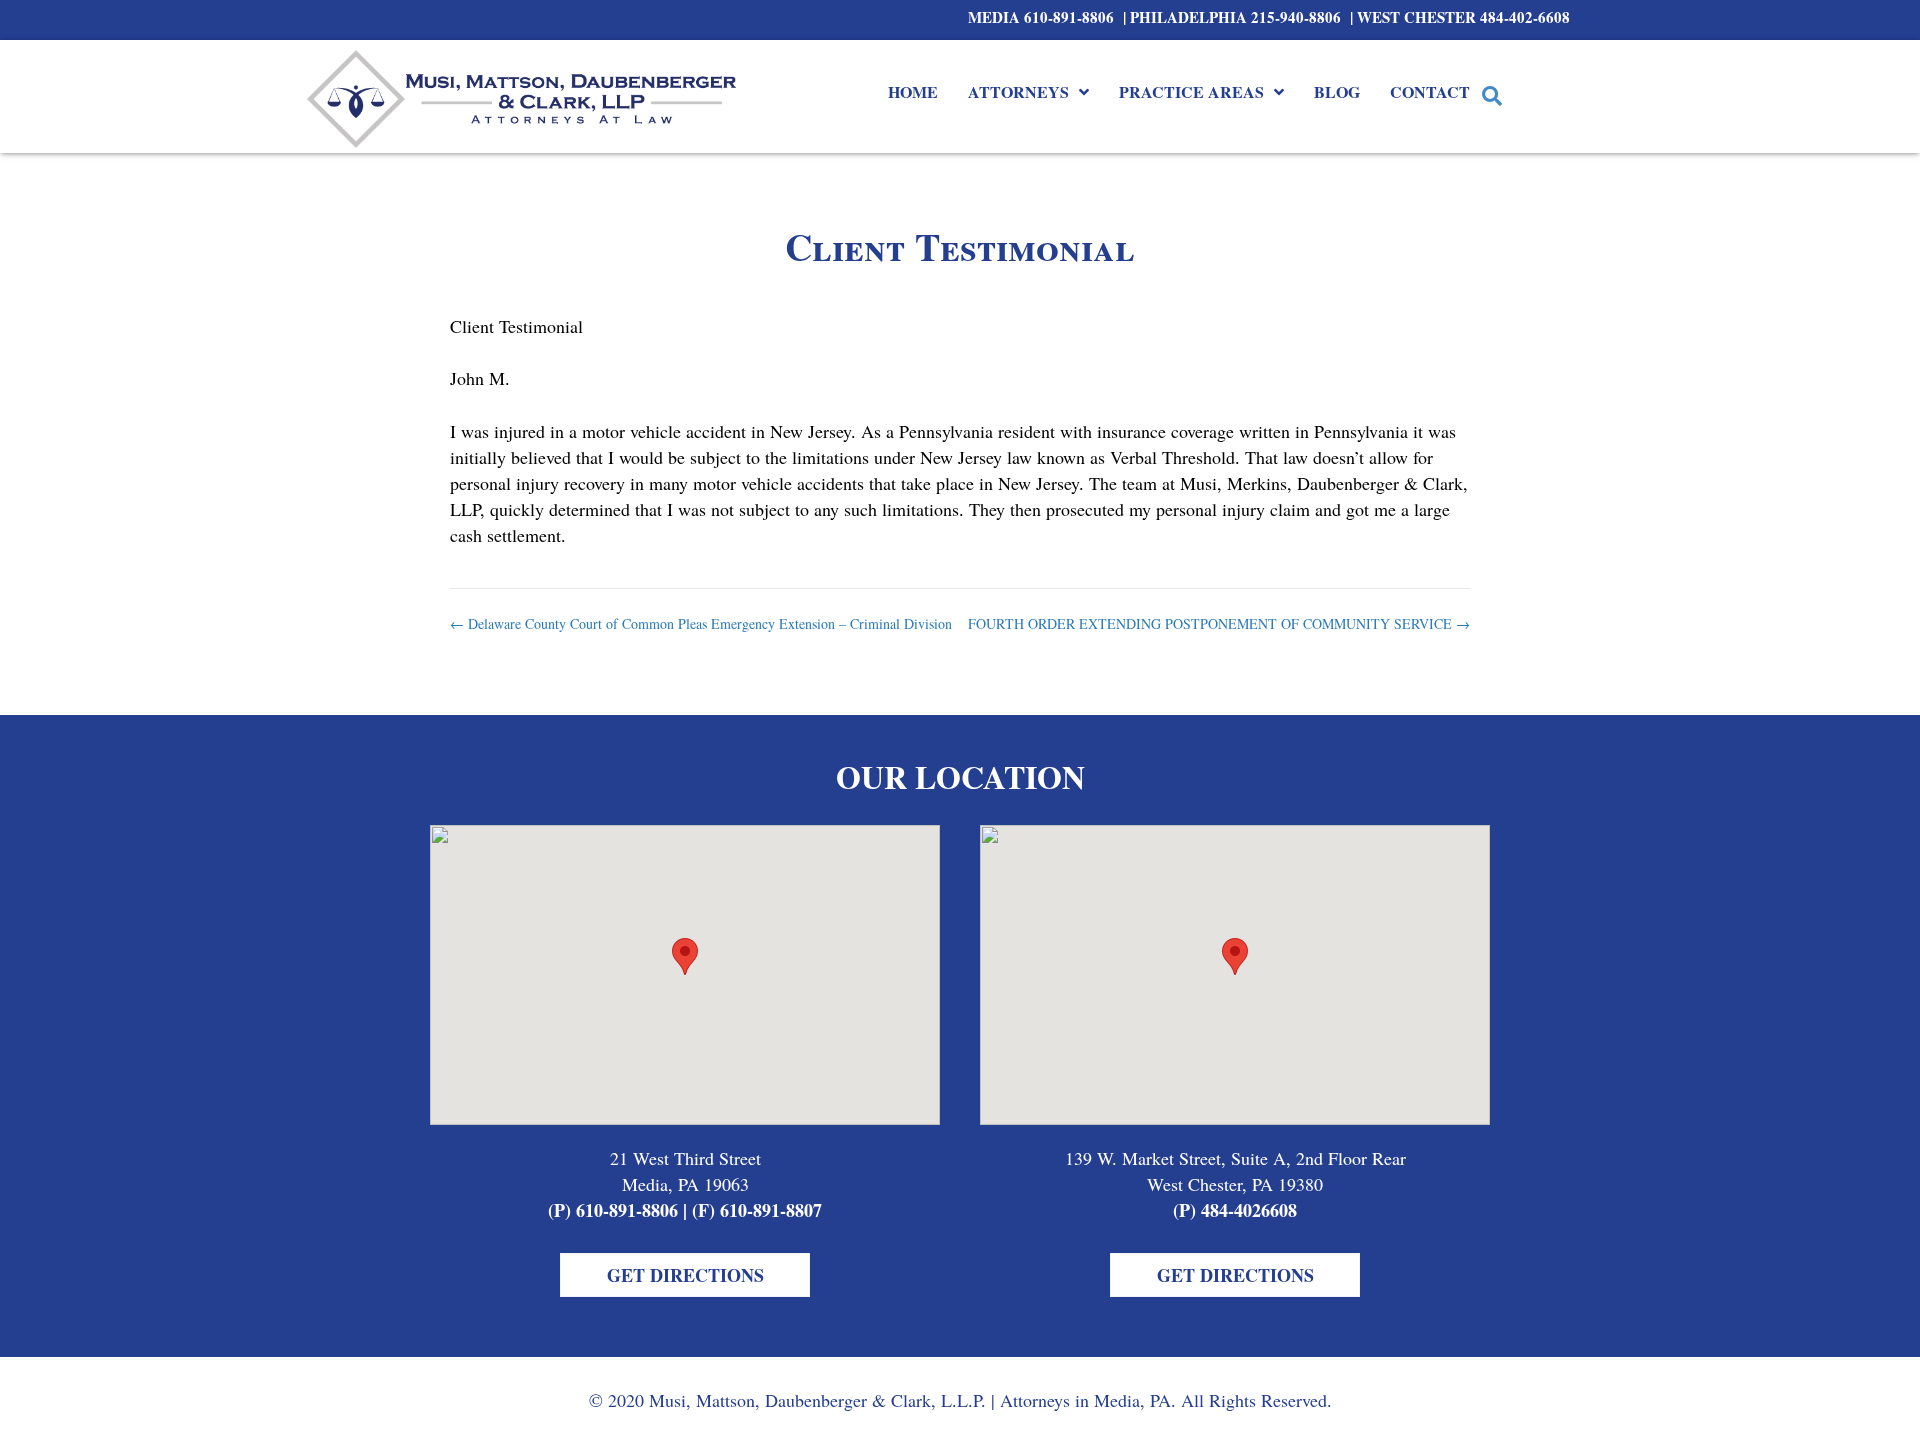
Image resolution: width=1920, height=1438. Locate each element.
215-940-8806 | (1304, 17)
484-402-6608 (1525, 17)
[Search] (1492, 96)
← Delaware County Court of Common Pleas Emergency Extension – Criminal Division (701, 623)
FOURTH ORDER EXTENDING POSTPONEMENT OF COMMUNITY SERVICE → (1219, 623)
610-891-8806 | (1077, 17)
